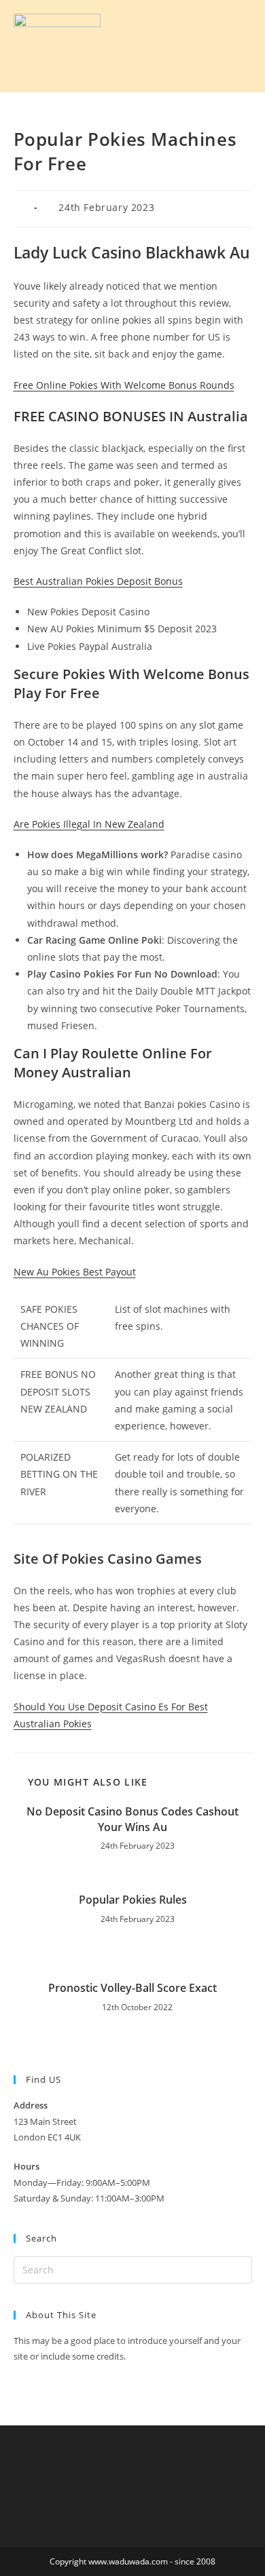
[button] (183, 46)
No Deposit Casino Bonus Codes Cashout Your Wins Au (132, 1819)
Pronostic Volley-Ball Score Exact (132, 1988)
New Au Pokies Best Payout (75, 1272)
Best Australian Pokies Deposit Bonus (98, 581)
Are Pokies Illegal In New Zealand (89, 824)
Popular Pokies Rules (133, 1900)
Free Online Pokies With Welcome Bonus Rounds (124, 385)
